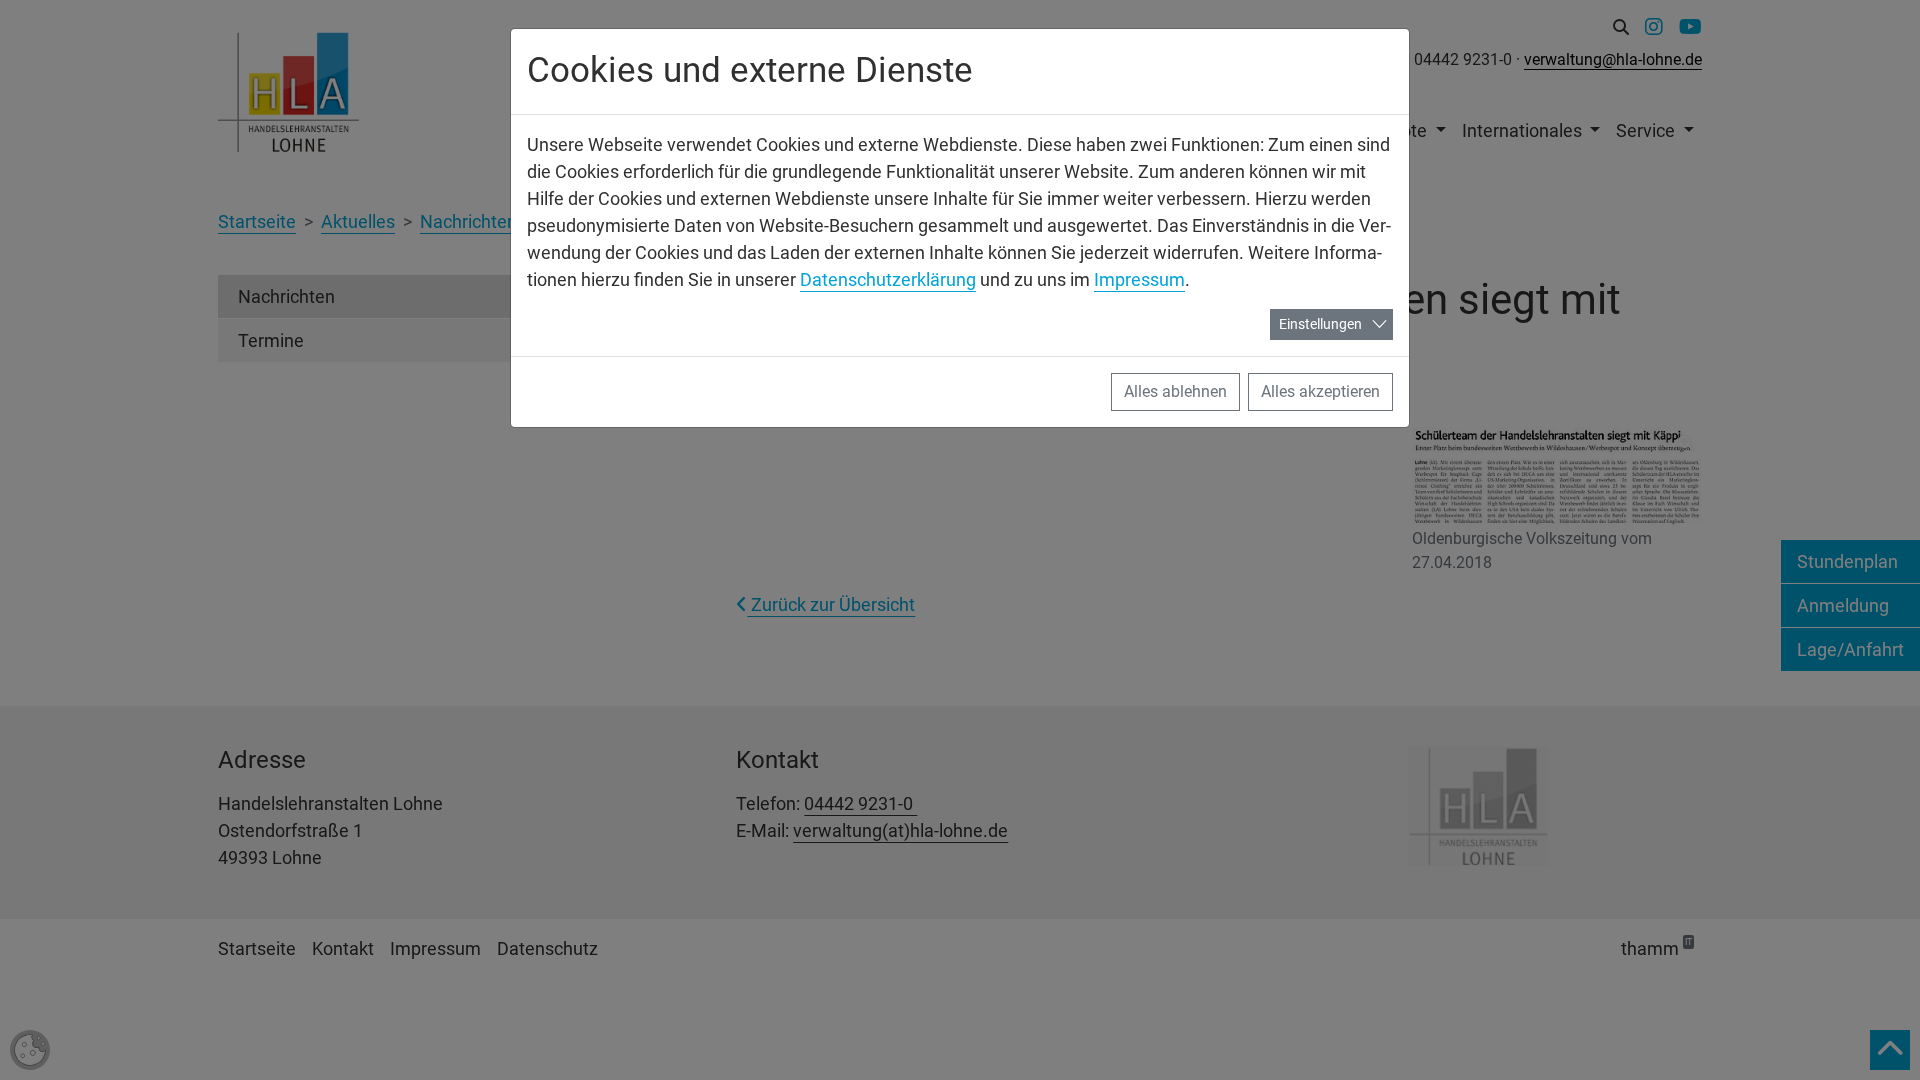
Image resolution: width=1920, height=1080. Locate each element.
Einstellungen (1320, 324)
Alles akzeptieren (1320, 391)
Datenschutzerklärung (888, 279)
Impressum (1139, 279)
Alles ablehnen (1175, 391)
